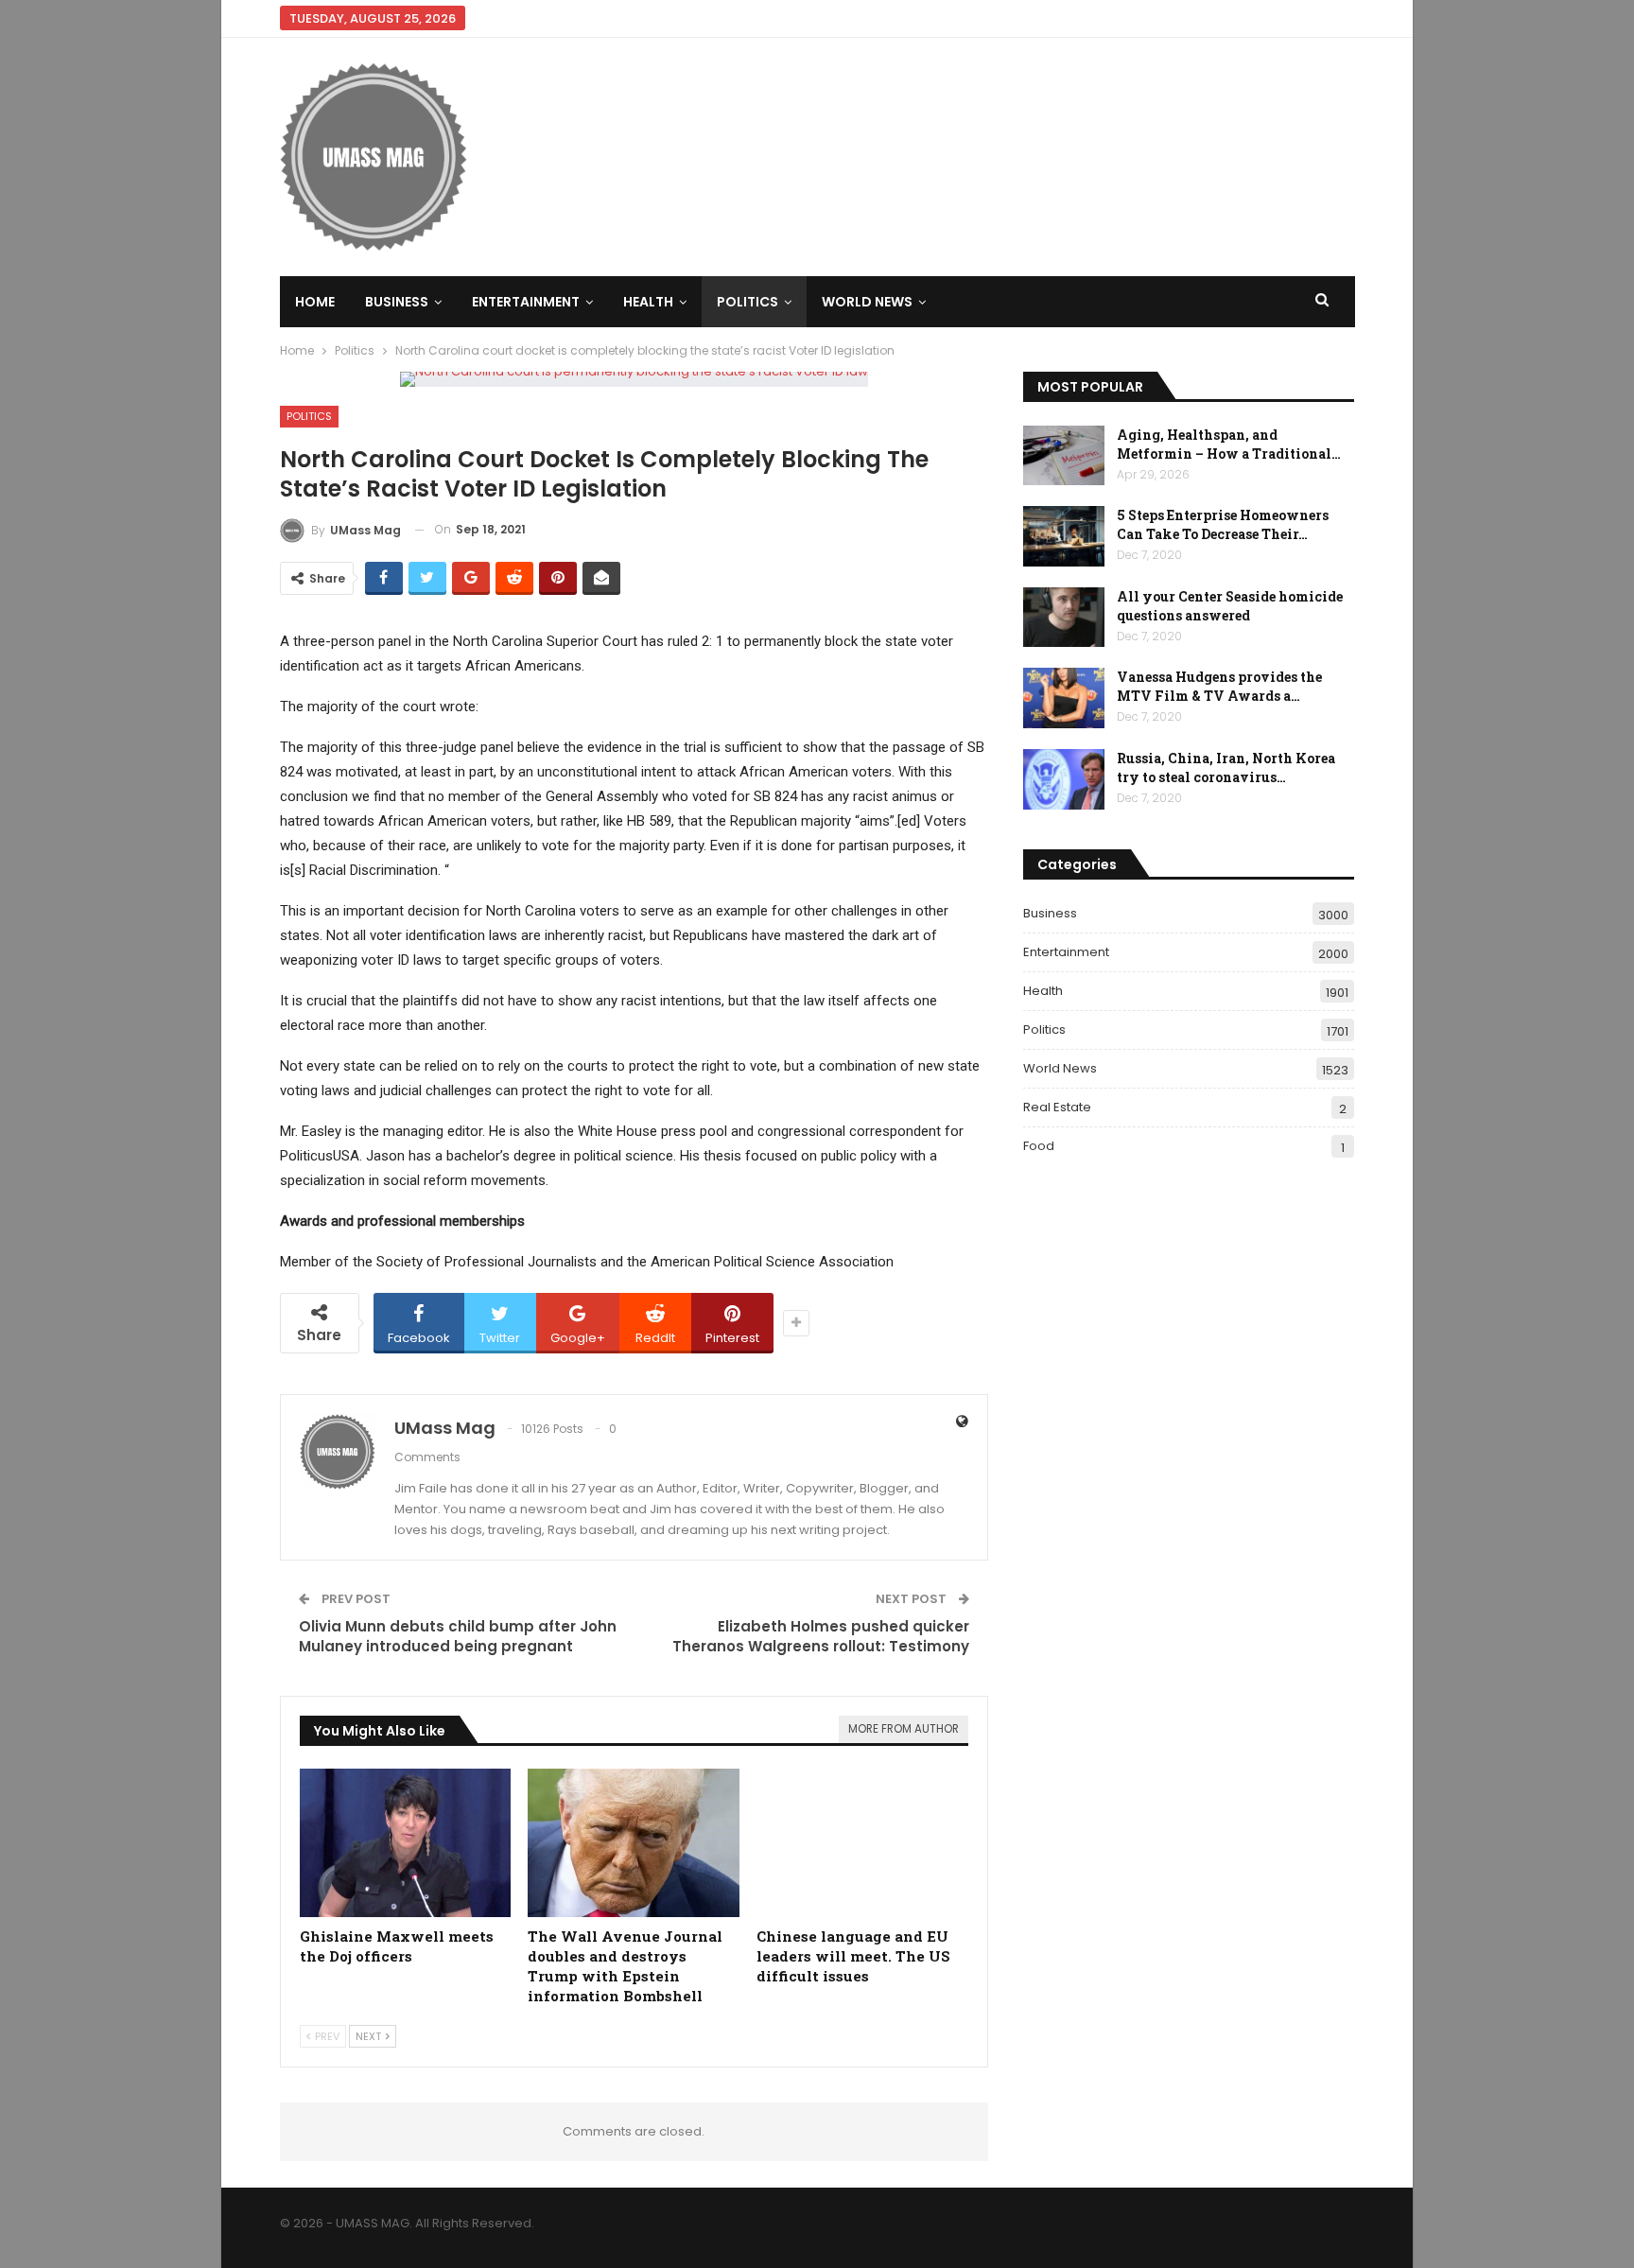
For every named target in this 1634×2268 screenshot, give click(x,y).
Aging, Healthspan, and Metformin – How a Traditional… (1229, 444)
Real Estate (1057, 1107)
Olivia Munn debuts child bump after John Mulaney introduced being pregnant (458, 1636)
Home (315, 302)
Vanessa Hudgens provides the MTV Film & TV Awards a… (1219, 686)
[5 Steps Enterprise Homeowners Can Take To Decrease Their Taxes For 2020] (1064, 536)
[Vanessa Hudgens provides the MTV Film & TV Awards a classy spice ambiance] (1064, 698)
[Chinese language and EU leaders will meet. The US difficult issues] (862, 1843)
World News (867, 302)
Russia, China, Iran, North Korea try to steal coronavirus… (1226, 768)
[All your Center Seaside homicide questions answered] (1064, 618)
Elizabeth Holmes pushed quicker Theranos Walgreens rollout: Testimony (821, 1636)
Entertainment (526, 302)
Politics (747, 302)
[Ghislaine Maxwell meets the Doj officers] (406, 1843)
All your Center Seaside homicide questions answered (1230, 606)
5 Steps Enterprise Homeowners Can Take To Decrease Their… (1223, 524)
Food (1039, 1146)
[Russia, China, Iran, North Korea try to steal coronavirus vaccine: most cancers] (1064, 779)
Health (648, 302)
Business (397, 302)
